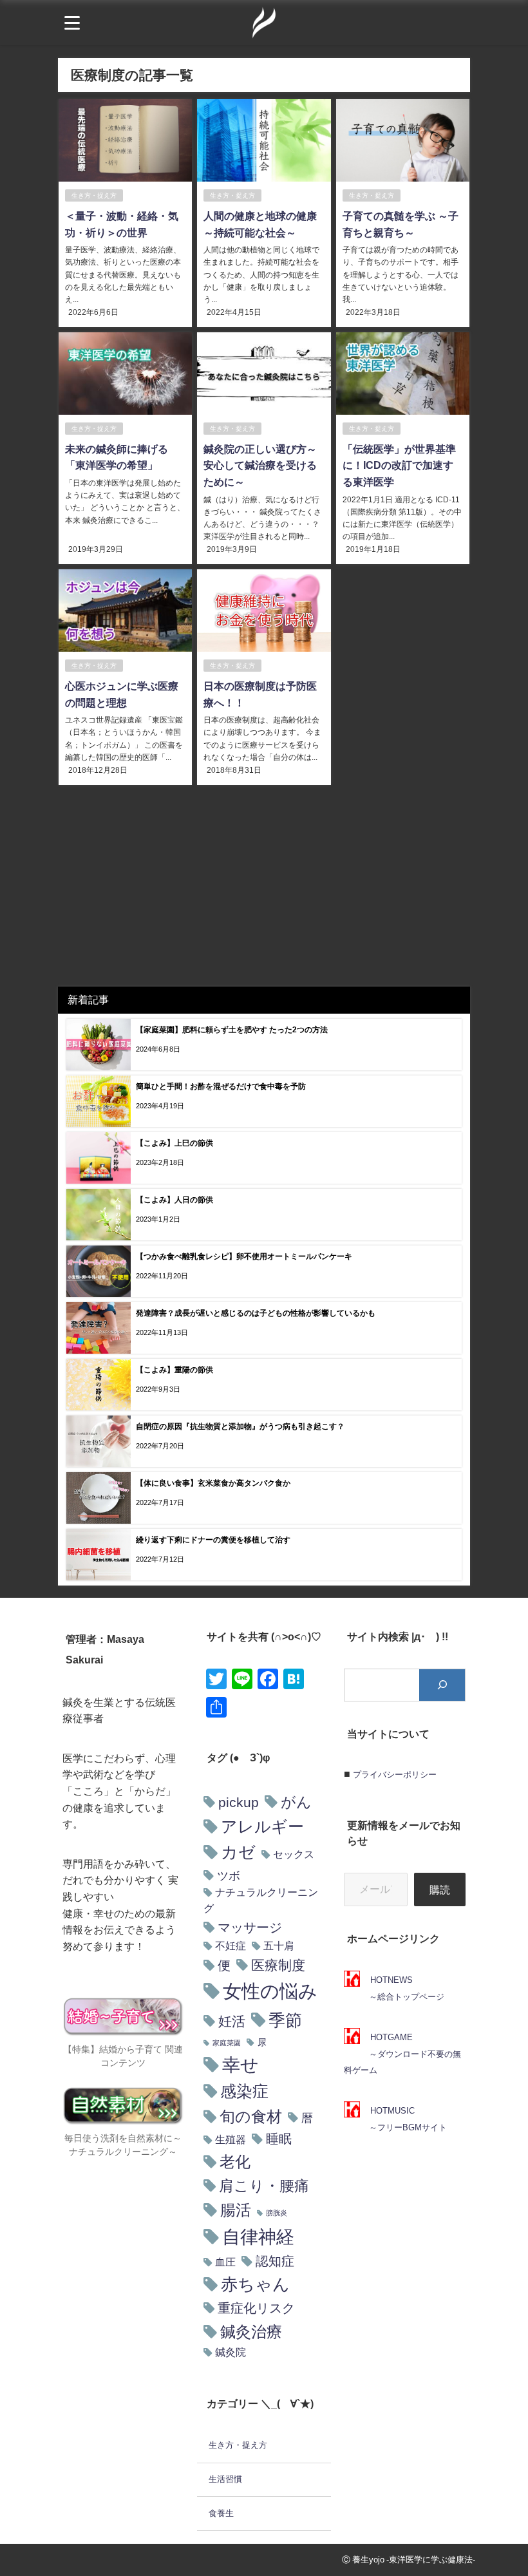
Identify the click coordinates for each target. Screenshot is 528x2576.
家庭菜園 (227, 2043)
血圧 (225, 2262)
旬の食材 (251, 2117)
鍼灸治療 (251, 2331)
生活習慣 (225, 2479)
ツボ (229, 1876)
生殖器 (231, 2140)
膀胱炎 (277, 2213)
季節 (285, 2020)
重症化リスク (256, 2308)
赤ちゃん (255, 2284)
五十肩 (279, 1946)
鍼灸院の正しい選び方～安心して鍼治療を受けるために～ (260, 465)
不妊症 (231, 1946)
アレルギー (262, 1826)
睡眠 (279, 2139)
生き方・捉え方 (94, 195)
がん (296, 1802)
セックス (294, 1854)
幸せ (240, 2065)
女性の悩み (270, 1991)
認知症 (275, 2261)
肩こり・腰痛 (264, 2186)
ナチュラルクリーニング (261, 1900)
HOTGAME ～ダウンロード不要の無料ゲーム (402, 2054)
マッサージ (250, 1927)
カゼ (238, 1852)
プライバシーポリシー (395, 1775)
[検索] (442, 1685)
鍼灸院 (231, 2352)
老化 (235, 2162)
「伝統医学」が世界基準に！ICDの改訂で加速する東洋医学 (399, 465)
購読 (440, 1889)
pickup (239, 1802)
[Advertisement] (264, 890)
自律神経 (258, 2237)
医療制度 (278, 1965)
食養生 (221, 2513)
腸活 (236, 2210)
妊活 (232, 2021)
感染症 (244, 2091)
